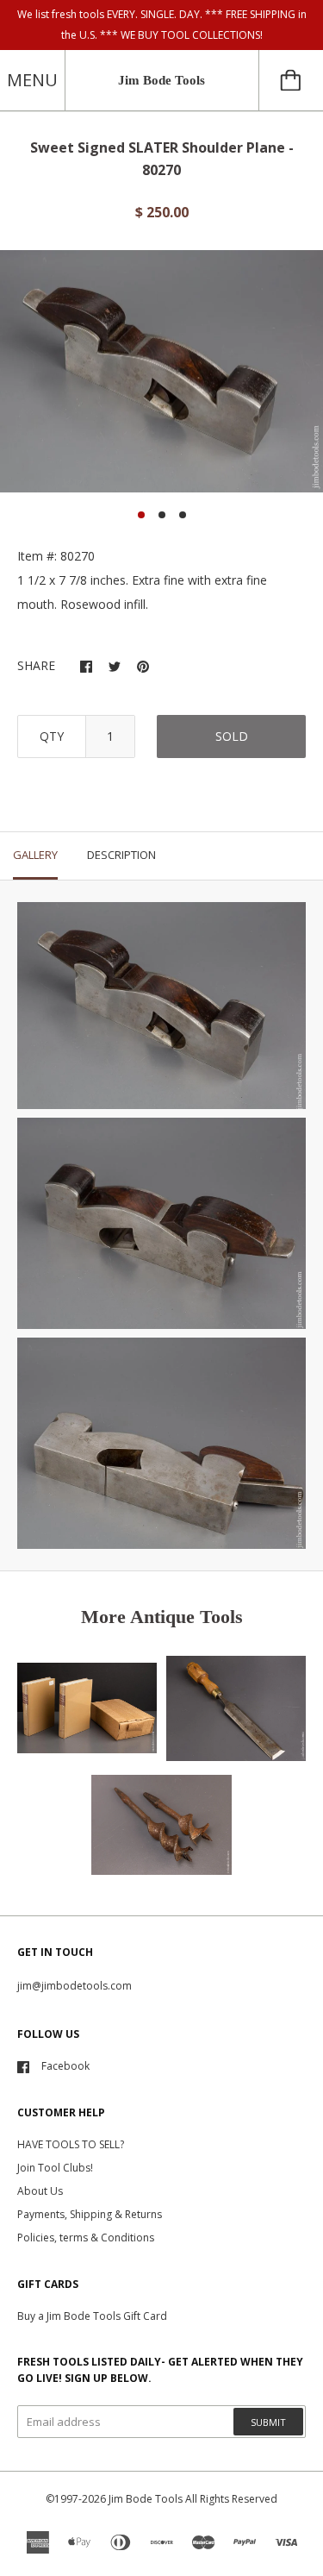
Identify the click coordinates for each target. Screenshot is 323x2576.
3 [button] (183, 515)
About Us (40, 2191)
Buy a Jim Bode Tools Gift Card (92, 2316)
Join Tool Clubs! (55, 2168)
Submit (268, 2422)
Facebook (65, 2066)
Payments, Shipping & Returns (90, 2214)
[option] (161, 372)
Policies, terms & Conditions (86, 2238)
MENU (32, 80)
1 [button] (141, 515)
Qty (52, 736)
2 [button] (162, 515)
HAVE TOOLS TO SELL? (71, 2144)
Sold (232, 736)
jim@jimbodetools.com (75, 1986)
